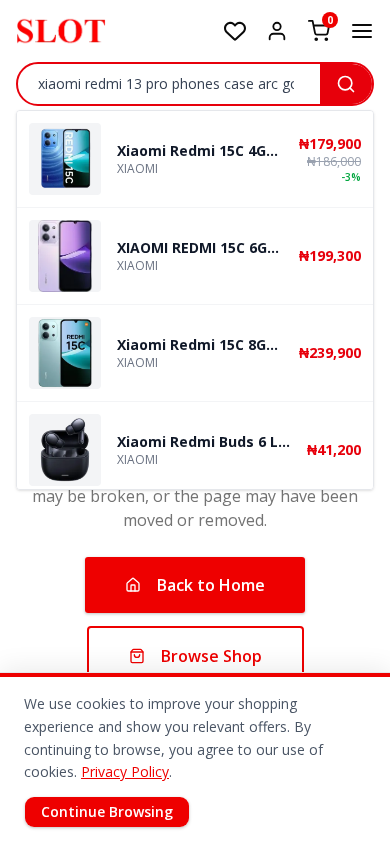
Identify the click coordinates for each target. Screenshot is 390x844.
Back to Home (211, 585)
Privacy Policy (125, 771)
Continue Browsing (107, 811)
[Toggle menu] (362, 31)
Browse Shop (211, 656)
